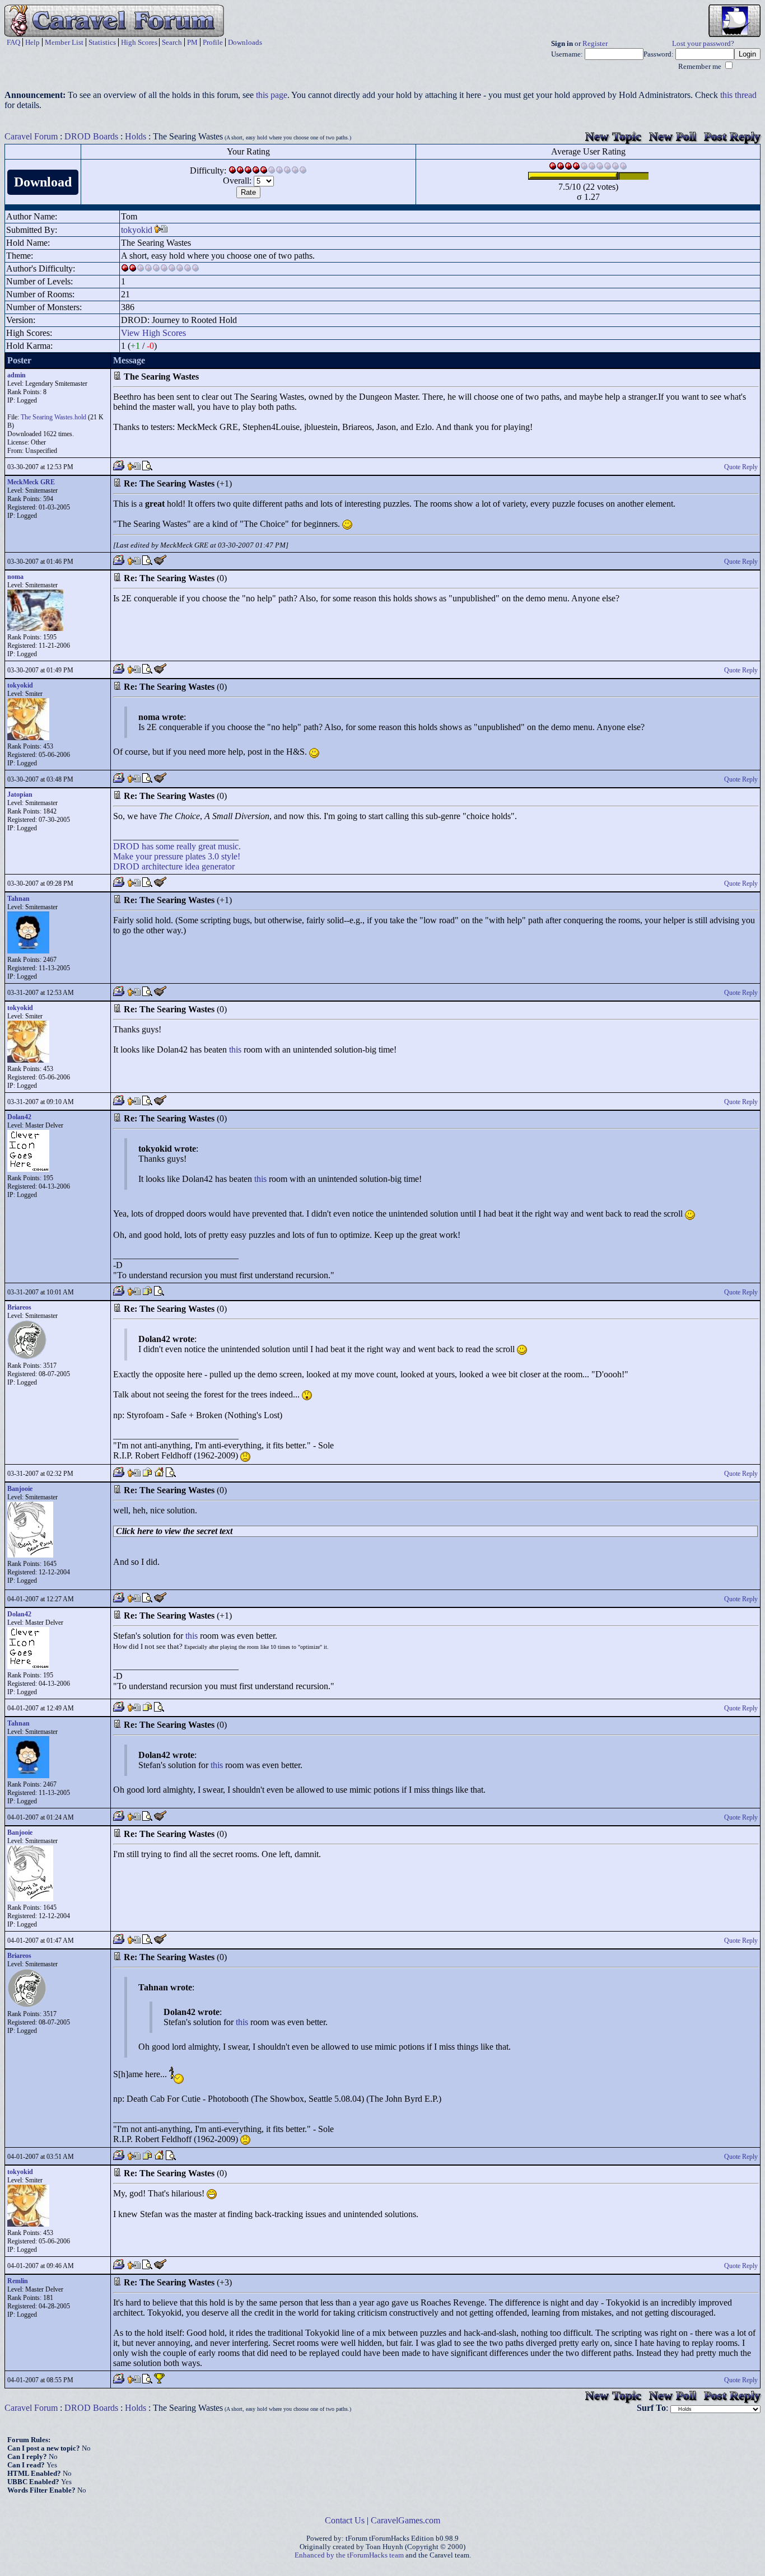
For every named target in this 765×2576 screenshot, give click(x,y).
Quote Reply (741, 467)
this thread (738, 95)
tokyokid (137, 230)
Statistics (102, 42)
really (186, 846)
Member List (64, 42)
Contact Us (345, 2520)
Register (595, 44)
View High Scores (153, 333)
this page (272, 95)
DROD (126, 846)
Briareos (19, 1307)
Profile (213, 42)
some (165, 846)
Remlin (18, 2281)
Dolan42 (19, 1117)
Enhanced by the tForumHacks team (349, 2555)
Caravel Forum (31, 136)
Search (172, 42)
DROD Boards (91, 136)
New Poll (673, 136)
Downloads (245, 42)
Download (43, 182)
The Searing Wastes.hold (53, 417)
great (207, 846)
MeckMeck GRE (31, 482)
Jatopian (20, 794)
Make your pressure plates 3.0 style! (177, 856)
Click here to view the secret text (174, 1531)
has (148, 846)
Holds (136, 136)
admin (17, 375)
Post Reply (732, 136)
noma (15, 577)
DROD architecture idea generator (174, 866)
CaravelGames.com (405, 2520)
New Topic (613, 136)
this (235, 1049)
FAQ (13, 42)
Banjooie (20, 1489)
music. (229, 846)
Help (32, 42)
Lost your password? (703, 44)
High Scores (139, 42)
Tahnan (18, 899)
